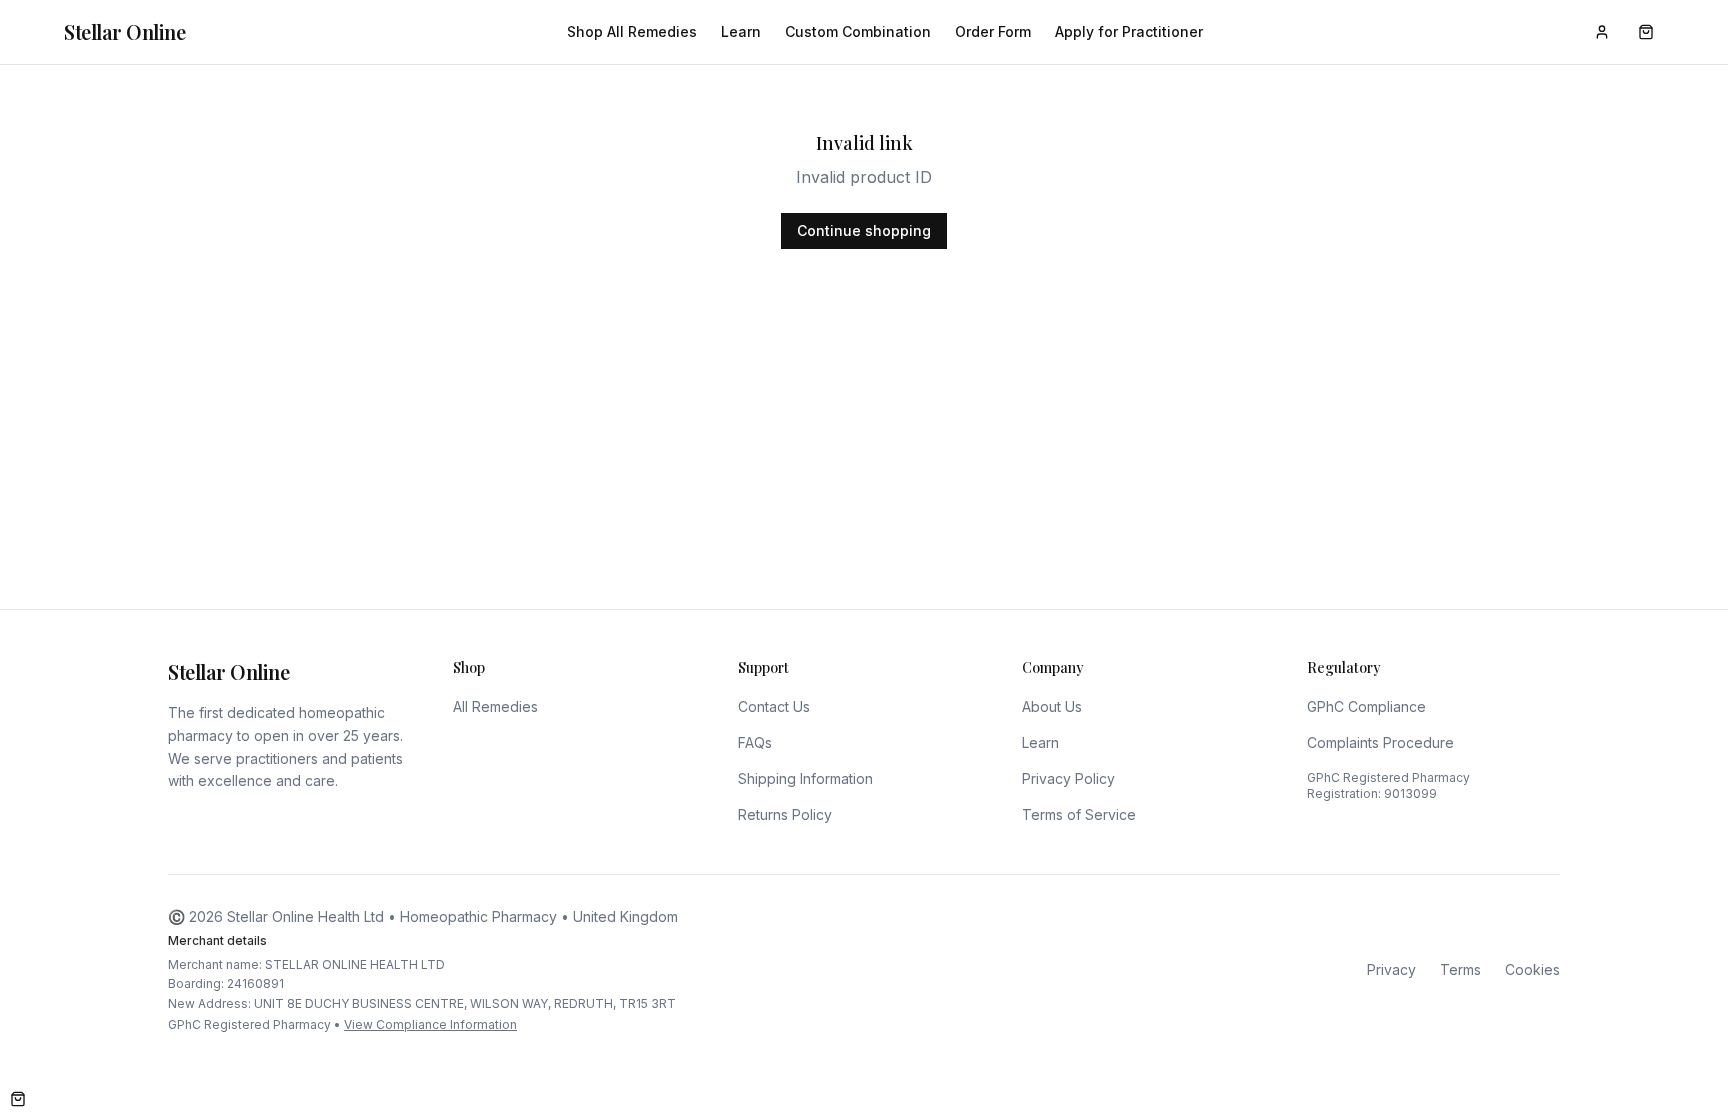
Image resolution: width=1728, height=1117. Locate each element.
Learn (741, 31)
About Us (1052, 706)
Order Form (993, 31)
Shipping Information (805, 778)
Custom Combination (858, 31)
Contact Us (774, 706)
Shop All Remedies (632, 31)
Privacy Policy (1068, 778)
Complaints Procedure (1380, 742)
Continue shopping (864, 230)
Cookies (1532, 969)
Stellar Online (124, 31)
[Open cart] (18, 1099)
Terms (1460, 969)
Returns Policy (785, 814)
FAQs (755, 742)
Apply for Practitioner (1129, 31)
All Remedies (495, 706)
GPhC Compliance (1366, 706)
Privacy (1391, 969)
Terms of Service (1079, 814)
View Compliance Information (430, 1024)
